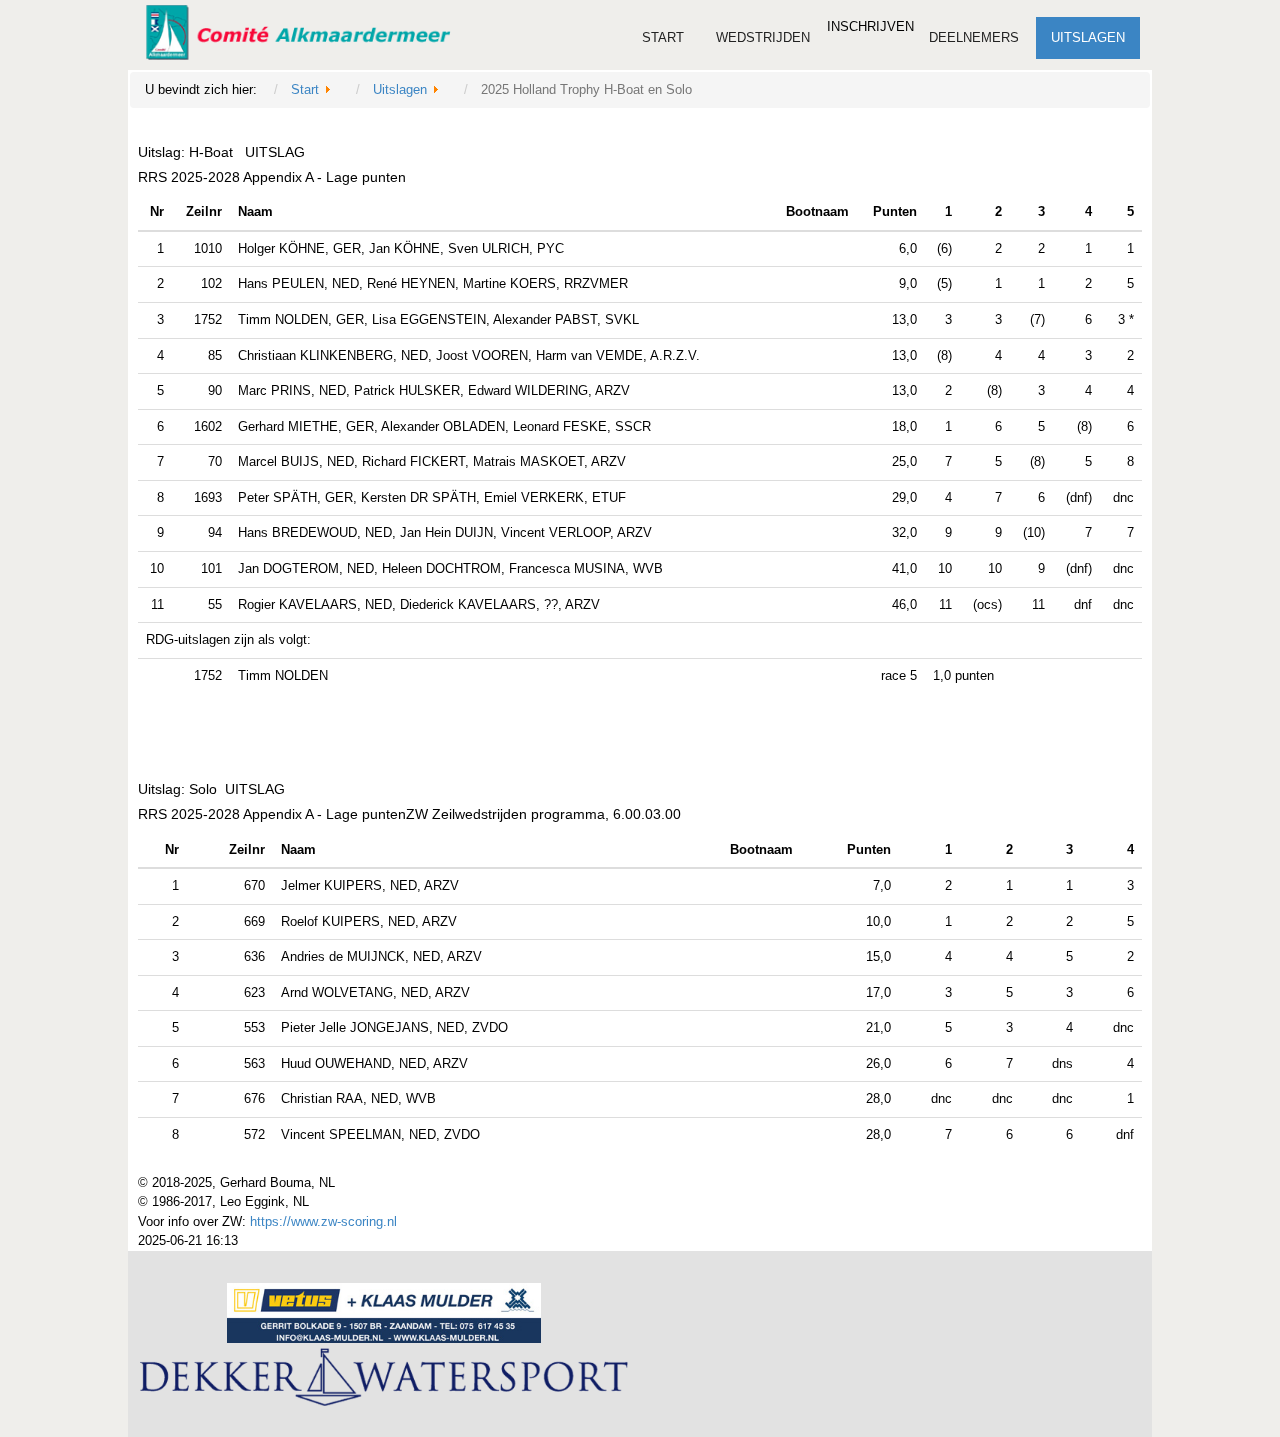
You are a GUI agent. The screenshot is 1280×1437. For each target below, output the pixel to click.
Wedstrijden (763, 37)
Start (663, 37)
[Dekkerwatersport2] (391, 1380)
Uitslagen (1088, 37)
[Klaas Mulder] (391, 1314)
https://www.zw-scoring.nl (323, 1221)
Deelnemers (974, 37)
